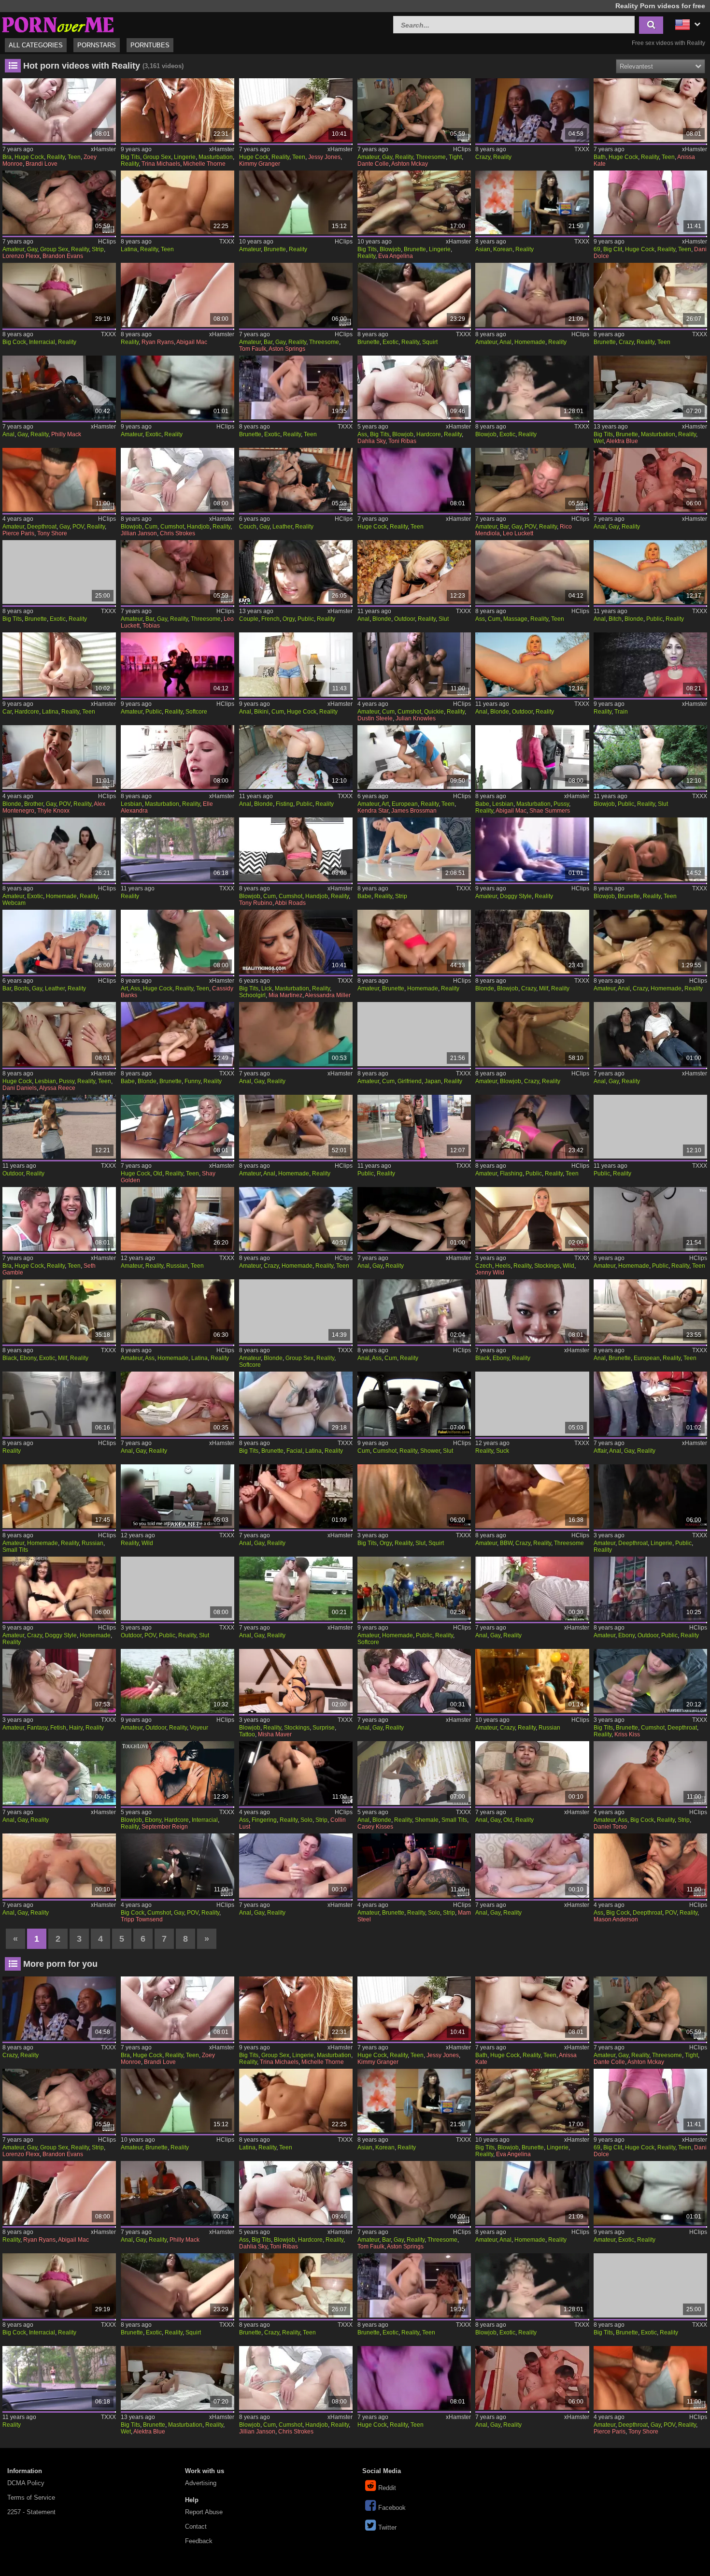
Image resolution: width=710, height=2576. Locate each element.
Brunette (275, 249)
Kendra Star (373, 811)
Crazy (483, 157)
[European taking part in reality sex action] (414, 757)
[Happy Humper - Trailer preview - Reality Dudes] (532, 1589)
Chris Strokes (177, 533)
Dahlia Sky (371, 441)
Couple (249, 619)
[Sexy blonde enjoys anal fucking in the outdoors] (532, 664)
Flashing (511, 1174)
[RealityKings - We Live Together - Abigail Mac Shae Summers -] (532, 757)
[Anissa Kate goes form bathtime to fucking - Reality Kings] (650, 110)
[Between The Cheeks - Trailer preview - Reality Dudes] (414, 1219)
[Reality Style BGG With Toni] (414, 387)
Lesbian (131, 804)
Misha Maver (275, 1734)
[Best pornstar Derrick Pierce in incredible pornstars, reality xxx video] (177, 202)
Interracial (42, 342)
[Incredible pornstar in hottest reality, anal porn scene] (650, 1311)
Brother (34, 804)
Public (306, 619)
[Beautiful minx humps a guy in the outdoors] (59, 1127)
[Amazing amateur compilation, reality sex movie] (532, 1127)
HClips (462, 149)
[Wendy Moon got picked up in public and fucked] (414, 1127)
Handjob (198, 527)
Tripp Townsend (142, 1919)
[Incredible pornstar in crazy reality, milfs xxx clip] (532, 942)
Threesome (431, 157)
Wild (568, 1266)
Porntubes (150, 45)
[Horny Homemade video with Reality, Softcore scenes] (414, 1589)
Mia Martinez (285, 995)
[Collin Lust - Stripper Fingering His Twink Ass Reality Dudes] (296, 1773)
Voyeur (199, 1728)
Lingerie (185, 157)
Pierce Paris (18, 533)
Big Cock (14, 342)
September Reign (165, 1827)
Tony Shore (52, 533)
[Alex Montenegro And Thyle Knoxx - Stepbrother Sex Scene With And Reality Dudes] (59, 757)
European (405, 804)
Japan (433, 1081)
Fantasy (37, 1728)
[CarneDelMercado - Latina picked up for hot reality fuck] (59, 664)
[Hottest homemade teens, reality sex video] (650, 1219)
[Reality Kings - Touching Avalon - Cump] (296, 664)
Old (158, 1174)
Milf (544, 988)
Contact (196, 2526)
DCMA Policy (26, 2483)
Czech (484, 1266)
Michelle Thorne (204, 164)
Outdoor (405, 619)
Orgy (289, 619)
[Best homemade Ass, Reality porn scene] (177, 1311)
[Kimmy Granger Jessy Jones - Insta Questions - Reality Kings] (296, 110)
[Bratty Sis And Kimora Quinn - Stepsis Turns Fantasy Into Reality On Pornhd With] (59, 1681)
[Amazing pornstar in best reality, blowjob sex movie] (650, 849)
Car (7, 712)
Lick (267, 988)
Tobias (151, 626)
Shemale (427, 1820)
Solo (306, 1820)
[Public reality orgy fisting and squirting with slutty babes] (414, 1496)
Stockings (547, 1266)
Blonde (382, 619)
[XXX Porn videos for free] (58, 23)
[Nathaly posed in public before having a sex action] (650, 1127)
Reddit (387, 2488)
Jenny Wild (490, 1273)
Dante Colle (373, 164)
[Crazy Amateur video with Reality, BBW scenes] (532, 1496)
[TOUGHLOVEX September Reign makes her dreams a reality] (177, 1773)
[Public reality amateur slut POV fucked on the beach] (177, 1589)
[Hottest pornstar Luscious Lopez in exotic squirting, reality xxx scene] (414, 295)
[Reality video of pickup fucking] (177, 849)
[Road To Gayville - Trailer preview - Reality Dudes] (532, 1865)
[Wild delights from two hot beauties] (177, 1496)
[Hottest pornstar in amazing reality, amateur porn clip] (296, 1311)
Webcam (14, 903)
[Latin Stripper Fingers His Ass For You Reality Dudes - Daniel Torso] (650, 1773)
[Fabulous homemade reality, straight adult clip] (532, 295)
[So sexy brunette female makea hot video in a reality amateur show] (296, 202)
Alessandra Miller (328, 995)
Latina (129, 249)
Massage (515, 619)
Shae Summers (550, 811)
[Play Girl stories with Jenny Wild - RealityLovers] (532, 1219)
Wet (599, 441)
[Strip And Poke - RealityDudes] (59, 202)
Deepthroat (42, 527)
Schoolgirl (252, 995)
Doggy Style (516, 896)
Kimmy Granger (260, 164)
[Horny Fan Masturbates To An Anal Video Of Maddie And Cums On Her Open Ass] (414, 1311)
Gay (387, 157)
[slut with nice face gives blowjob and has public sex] (650, 757)
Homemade (530, 342)
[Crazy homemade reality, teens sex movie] (296, 1219)
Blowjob (390, 249)
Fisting (284, 804)
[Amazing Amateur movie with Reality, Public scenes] (177, 664)
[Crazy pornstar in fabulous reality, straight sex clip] (650, 295)
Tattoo (247, 1734)
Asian (483, 249)
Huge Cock (29, 157)
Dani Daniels (20, 1088)
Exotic (390, 342)
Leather (282, 527)
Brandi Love (42, 164)
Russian (177, 1266)
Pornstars (97, 45)
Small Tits (15, 1550)
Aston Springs (287, 349)
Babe (482, 804)
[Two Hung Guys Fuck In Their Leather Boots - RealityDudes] (59, 942)
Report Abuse (204, 2512)
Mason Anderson (616, 1919)
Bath (600, 157)
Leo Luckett (518, 533)
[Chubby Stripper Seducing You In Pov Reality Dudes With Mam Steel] (414, 1865)
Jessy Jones (324, 157)
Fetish (58, 1728)
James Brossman (414, 811)
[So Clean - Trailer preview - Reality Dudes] (296, 1034)
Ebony (28, 1358)
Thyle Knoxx (53, 811)
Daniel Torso (610, 1827)
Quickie (434, 712)
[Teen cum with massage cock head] (532, 572)
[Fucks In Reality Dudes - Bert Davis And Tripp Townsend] (177, 1865)
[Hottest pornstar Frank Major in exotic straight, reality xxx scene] (59, 572)
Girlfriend (410, 1081)
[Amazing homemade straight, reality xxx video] (414, 942)
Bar (268, 342)
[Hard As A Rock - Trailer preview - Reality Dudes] (414, 1681)
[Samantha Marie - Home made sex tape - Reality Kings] (414, 480)
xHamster (103, 149)
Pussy (561, 804)
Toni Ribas (402, 441)
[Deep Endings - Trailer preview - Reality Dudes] (177, 1403)
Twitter (387, 2527)
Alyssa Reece (57, 1088)
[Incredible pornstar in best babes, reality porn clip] (414, 849)
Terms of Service (31, 2497)
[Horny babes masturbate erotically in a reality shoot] (177, 110)
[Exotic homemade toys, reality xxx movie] (59, 849)
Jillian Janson (139, 533)
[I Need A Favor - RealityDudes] (532, 480)
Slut (444, 619)
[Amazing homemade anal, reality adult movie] (296, 1127)
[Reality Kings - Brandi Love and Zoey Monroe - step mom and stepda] (59, 110)
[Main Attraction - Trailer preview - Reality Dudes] (296, 1865)
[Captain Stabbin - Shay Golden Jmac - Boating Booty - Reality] (177, 1127)
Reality (56, 157)
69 (597, 249)
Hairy (76, 1728)
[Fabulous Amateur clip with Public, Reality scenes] (650, 1589)
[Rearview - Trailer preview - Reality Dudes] (296, 1589)
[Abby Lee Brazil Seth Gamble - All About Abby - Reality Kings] (59, 1219)
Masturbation (216, 157)
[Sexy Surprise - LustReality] (296, 1681)
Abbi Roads (290, 903)
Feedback (199, 2541)
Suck (503, 1451)
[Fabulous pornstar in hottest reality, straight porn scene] (532, 202)
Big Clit (613, 249)
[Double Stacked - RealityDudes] (177, 572)
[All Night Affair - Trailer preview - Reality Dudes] (650, 1403)
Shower (430, 1451)
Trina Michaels (161, 164)
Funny (192, 1081)
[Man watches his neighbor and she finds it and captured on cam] (59, 1403)
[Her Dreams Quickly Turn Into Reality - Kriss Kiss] (650, 1681)
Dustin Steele (375, 718)
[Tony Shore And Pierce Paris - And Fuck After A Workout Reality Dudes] (59, 480)
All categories (36, 45)
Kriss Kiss (627, 1734)
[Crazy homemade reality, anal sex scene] (650, 942)
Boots (21, 988)
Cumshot (172, 527)
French (270, 619)
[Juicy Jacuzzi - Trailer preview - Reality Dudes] (296, 1496)
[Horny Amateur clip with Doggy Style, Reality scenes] (532, 849)
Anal (505, 342)
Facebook (392, 2508)
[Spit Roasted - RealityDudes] (296, 295)
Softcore (196, 712)
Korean (503, 249)
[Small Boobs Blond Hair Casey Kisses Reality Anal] (414, 1773)
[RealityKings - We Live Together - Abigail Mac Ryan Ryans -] (177, 295)
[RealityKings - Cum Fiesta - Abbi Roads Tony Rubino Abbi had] (296, 849)
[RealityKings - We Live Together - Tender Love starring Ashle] (177, 757)
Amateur (368, 157)
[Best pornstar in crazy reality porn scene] (532, 110)
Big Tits (130, 157)
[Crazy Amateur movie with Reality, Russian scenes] (532, 1681)
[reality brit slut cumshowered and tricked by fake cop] (414, 1403)
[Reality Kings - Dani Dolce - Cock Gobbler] (650, 202)
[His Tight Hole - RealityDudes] (414, 110)
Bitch (615, 619)
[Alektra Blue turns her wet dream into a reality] (650, 387)
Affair (600, 1451)
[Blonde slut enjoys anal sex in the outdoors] (414, 572)
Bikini (261, 712)
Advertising (201, 2483)
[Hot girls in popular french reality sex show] (296, 572)
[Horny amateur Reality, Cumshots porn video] (414, 1034)
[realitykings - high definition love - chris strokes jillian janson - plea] (177, 480)
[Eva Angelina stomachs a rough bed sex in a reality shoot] (414, 202)
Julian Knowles (416, 718)
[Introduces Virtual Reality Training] (650, 664)
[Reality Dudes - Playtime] (650, 480)
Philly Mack (66, 434)
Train (621, 712)
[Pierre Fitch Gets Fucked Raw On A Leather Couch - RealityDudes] (296, 480)
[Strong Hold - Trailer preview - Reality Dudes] (532, 1773)
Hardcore (429, 434)
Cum (151, 527)
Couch (248, 527)
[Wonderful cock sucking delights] (532, 1403)
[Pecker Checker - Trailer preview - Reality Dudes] (59, 1773)
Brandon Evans (63, 256)
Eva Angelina (396, 256)
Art (385, 804)
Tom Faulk (253, 349)
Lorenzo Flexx (21, 256)
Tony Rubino (256, 903)
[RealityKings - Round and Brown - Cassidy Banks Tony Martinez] (177, 942)
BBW (506, 1543)
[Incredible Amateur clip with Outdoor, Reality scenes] (177, 1681)
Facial (294, 1451)
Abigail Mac (192, 342)
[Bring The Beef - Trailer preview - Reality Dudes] (650, 1034)
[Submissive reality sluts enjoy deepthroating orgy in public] (650, 1496)
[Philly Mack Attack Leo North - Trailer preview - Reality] (59, 387)
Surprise (324, 1728)
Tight (455, 157)
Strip (98, 249)
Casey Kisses (375, 1827)
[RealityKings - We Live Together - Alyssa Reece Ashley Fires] (59, 1034)
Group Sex (157, 157)
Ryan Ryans (158, 342)
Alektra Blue (622, 441)
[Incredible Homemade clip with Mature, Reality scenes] (59, 1496)
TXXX (582, 149)
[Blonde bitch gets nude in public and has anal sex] (650, 572)
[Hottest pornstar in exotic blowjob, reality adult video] (532, 387)
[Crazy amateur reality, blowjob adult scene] (532, 1034)
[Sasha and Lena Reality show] (177, 1219)
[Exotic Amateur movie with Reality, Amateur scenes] (177, 387)
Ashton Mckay (410, 164)
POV (78, 527)
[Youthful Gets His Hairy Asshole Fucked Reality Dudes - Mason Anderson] (650, 1865)
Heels (503, 1266)
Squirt (430, 342)
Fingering (264, 1820)
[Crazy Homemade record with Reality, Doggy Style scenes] (59, 1589)
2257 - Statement (31, 2512)
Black (10, 1358)
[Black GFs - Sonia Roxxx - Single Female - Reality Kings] (532, 1311)
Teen (74, 157)
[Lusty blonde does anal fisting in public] (296, 757)
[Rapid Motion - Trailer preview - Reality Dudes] (59, 1865)
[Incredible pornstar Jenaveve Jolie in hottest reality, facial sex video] (296, 1403)
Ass (362, 434)
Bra (7, 157)
